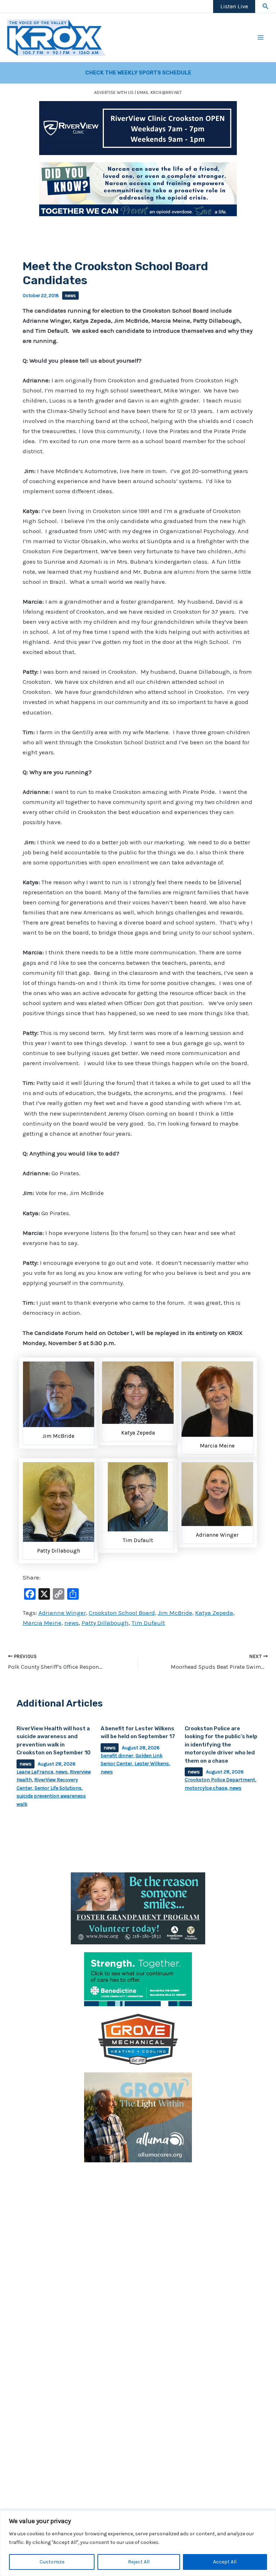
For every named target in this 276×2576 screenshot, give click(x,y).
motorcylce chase (206, 1788)
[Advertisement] (138, 2220)
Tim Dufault (148, 1623)
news (70, 296)
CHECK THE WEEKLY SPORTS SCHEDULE (138, 73)
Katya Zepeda (214, 1613)
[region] (138, 2543)
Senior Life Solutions (58, 1788)
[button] (266, 6)
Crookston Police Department (220, 1780)
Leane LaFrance (35, 1772)
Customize (52, 2562)
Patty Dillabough (105, 1623)
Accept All (225, 2562)
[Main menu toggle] (261, 38)
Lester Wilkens (152, 1764)
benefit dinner (117, 1756)
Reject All (139, 2562)
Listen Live (234, 6)
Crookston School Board (122, 1613)
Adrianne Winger (62, 1613)
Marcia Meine (42, 1623)
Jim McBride (175, 1613)
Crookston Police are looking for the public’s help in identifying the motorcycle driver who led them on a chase (221, 1745)
